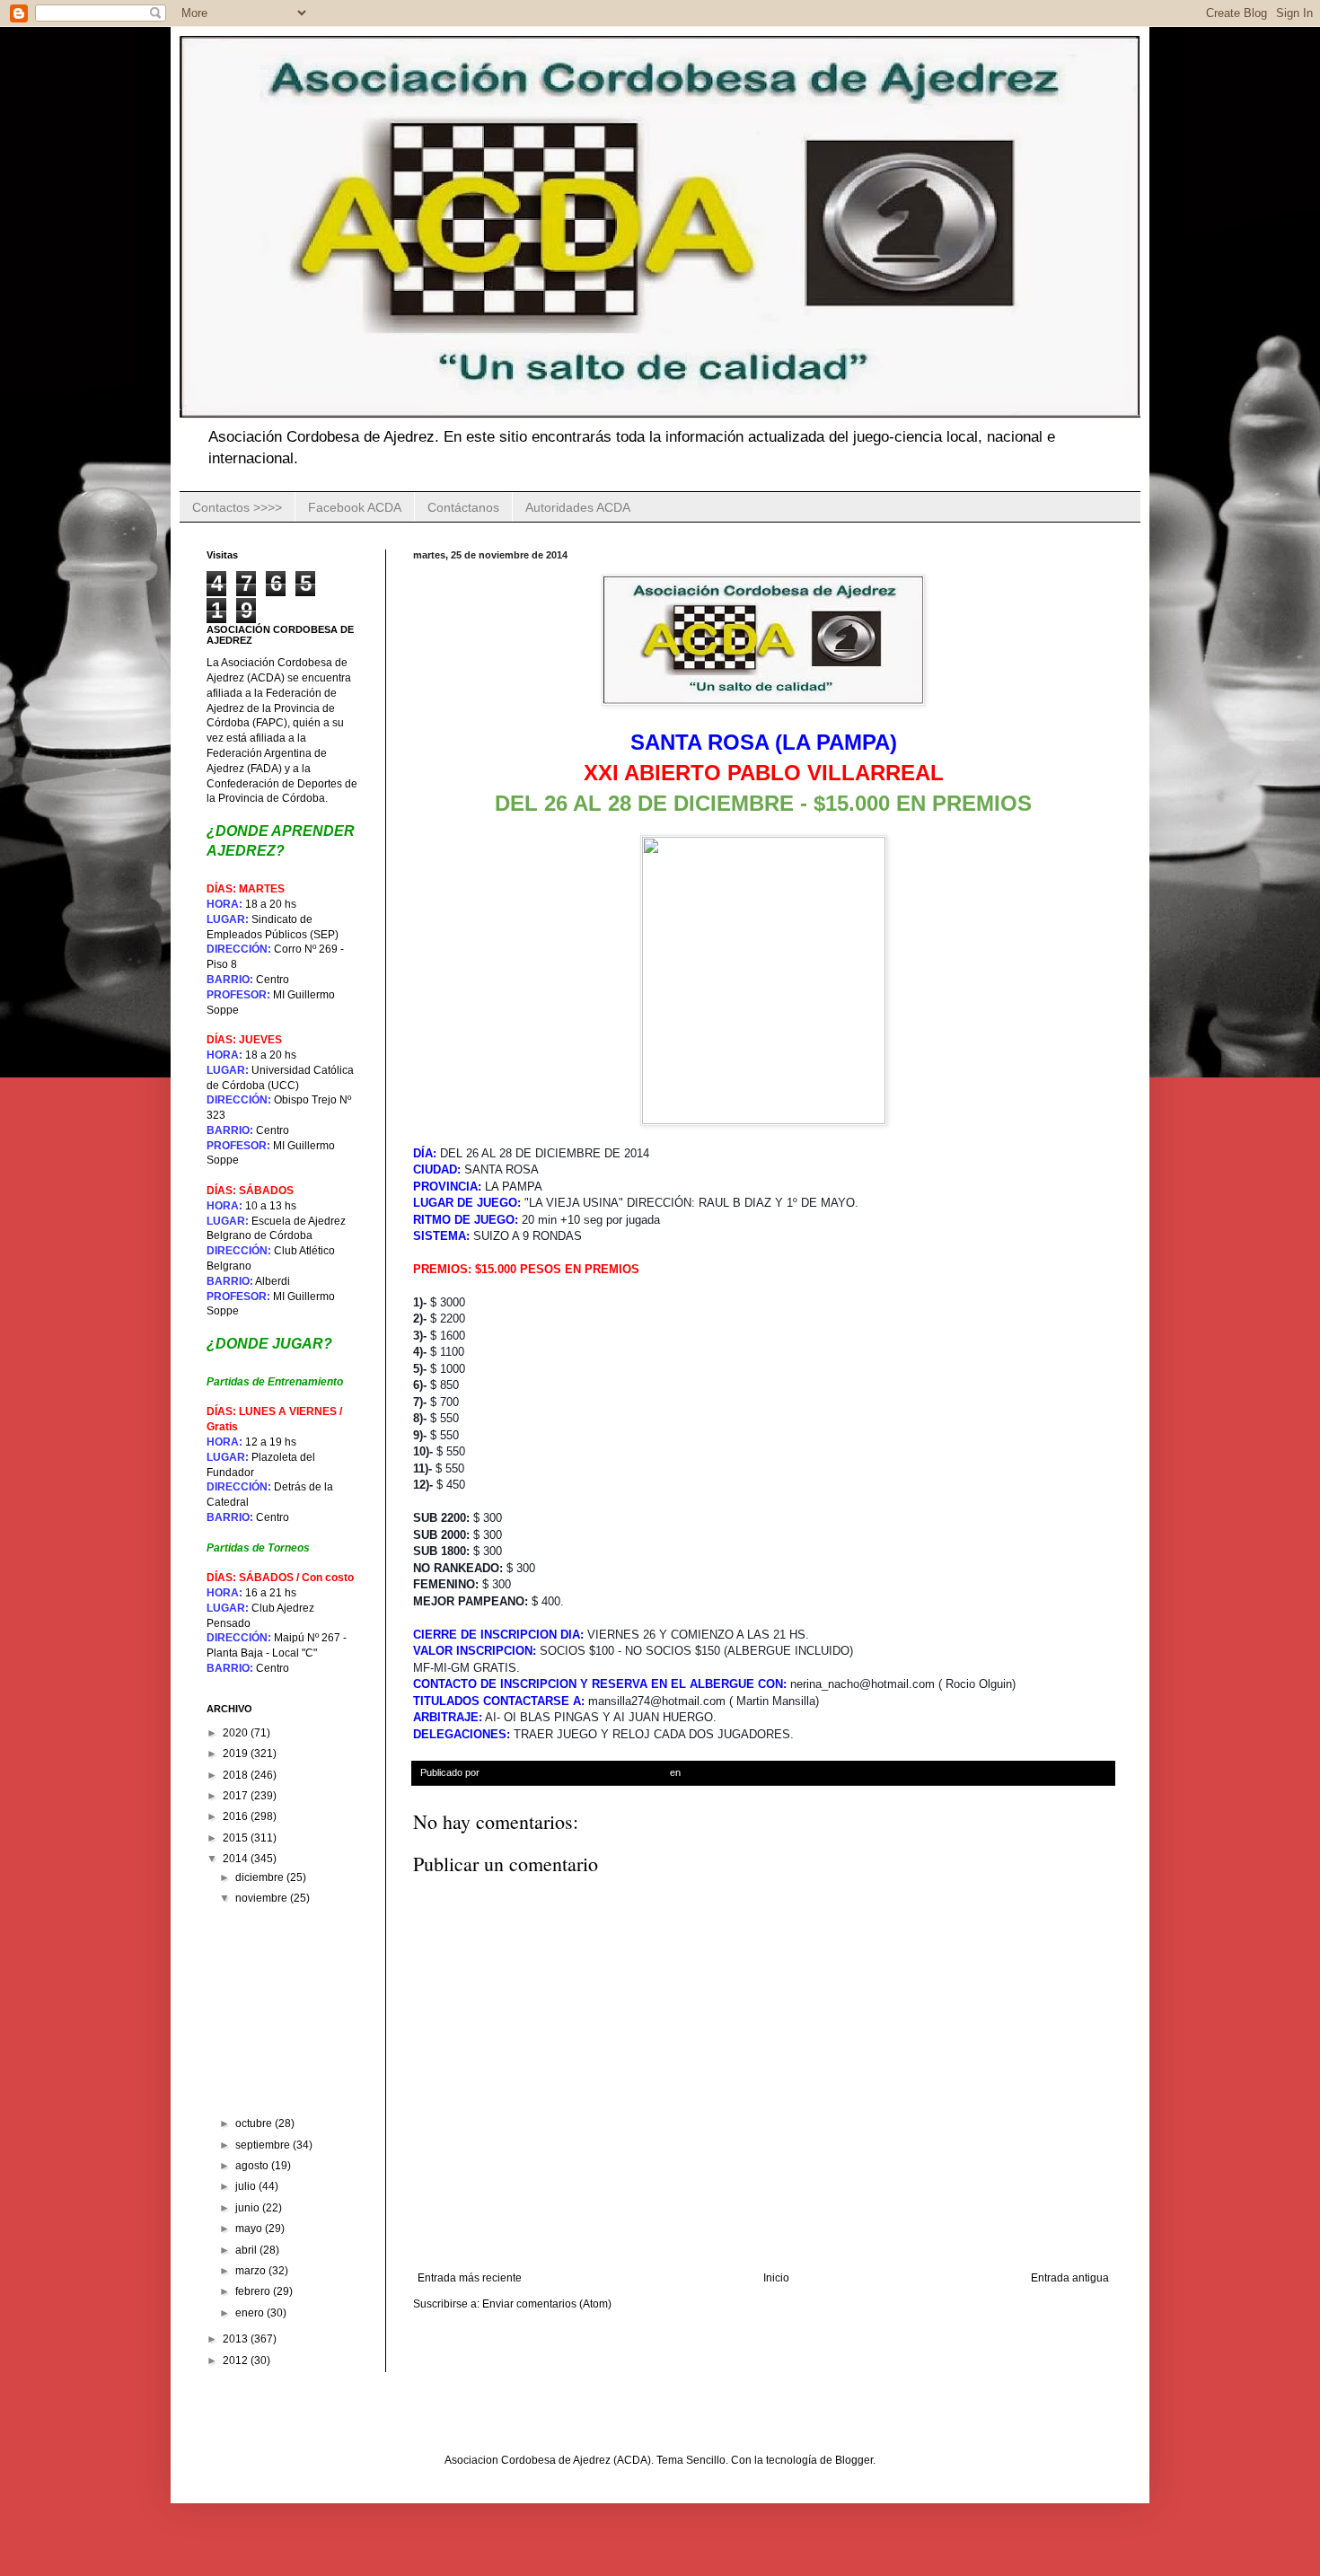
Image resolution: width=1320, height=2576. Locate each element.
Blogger (854, 2460)
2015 (237, 1838)
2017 (237, 1796)
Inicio (776, 2278)
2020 (237, 1733)
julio (247, 2186)
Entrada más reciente (470, 2278)
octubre (255, 2123)
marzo (252, 2271)
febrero (254, 2291)
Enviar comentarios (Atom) (547, 2304)
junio (249, 2208)
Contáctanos (463, 507)
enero (251, 2313)
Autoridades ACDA (578, 507)
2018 (237, 1775)
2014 (237, 1859)
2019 (237, 1754)
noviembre (263, 1898)
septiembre (264, 2145)
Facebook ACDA (355, 507)
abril (247, 2250)
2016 (237, 1816)
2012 (237, 2361)
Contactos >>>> (237, 507)
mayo (250, 2229)
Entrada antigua (1070, 2278)
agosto (253, 2166)
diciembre (261, 1877)
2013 (237, 2339)
